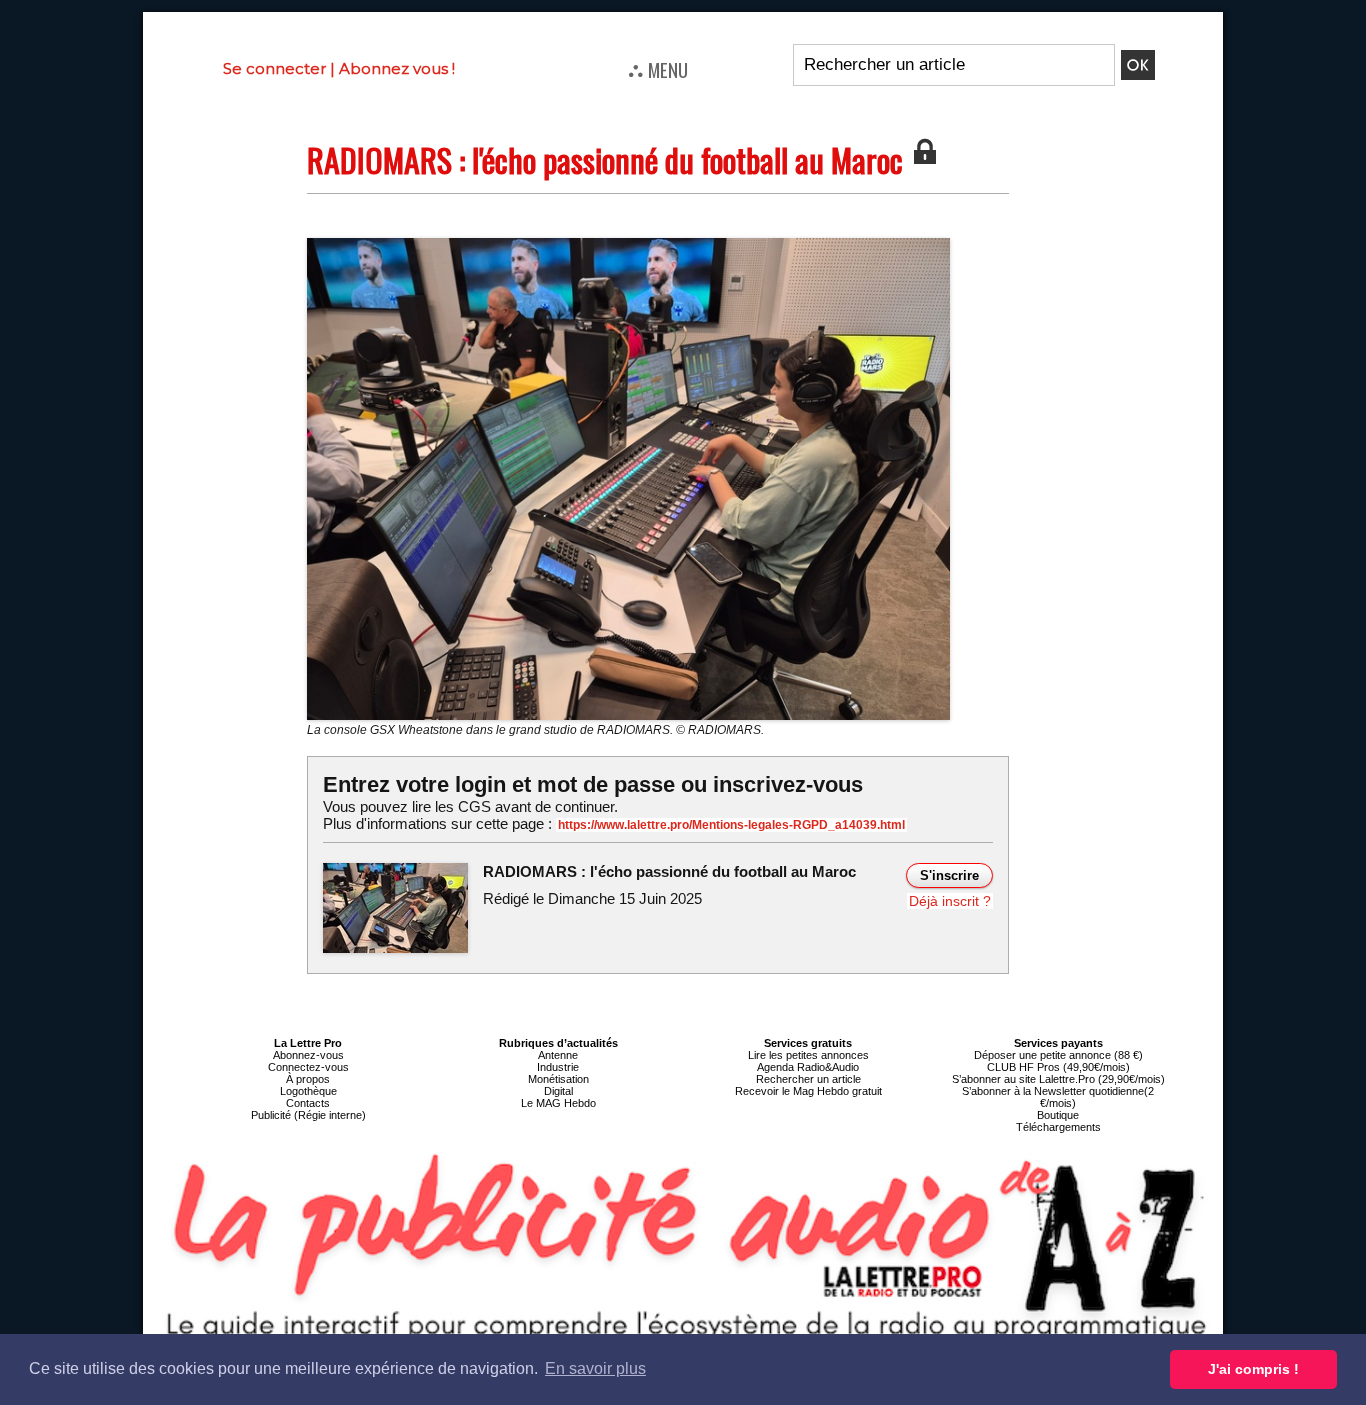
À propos (308, 1079)
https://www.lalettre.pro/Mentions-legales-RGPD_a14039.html (731, 825)
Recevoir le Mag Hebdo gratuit (808, 1091)
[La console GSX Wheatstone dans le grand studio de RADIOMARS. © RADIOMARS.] (628, 244)
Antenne (558, 1055)
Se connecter (274, 68)
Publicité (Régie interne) (308, 1115)
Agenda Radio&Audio (808, 1067)
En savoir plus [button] (595, 1368)
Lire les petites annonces (808, 1055)
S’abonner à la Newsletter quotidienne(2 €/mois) (1058, 1097)
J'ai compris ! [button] (1253, 1369)
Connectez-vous (308, 1067)
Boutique (1058, 1115)
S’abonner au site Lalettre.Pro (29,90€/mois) (1058, 1079)
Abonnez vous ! (397, 68)
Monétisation (558, 1079)
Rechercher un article (808, 1079)
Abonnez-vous (308, 1055)
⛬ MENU (658, 69)
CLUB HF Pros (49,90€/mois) (1058, 1067)
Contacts (308, 1103)
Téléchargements (1058, 1127)
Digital (558, 1091)
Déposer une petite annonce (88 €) (1058, 1055)
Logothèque (308, 1091)
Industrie (558, 1067)
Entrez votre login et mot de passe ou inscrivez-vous (593, 784)
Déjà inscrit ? (950, 901)
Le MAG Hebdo (558, 1103)
